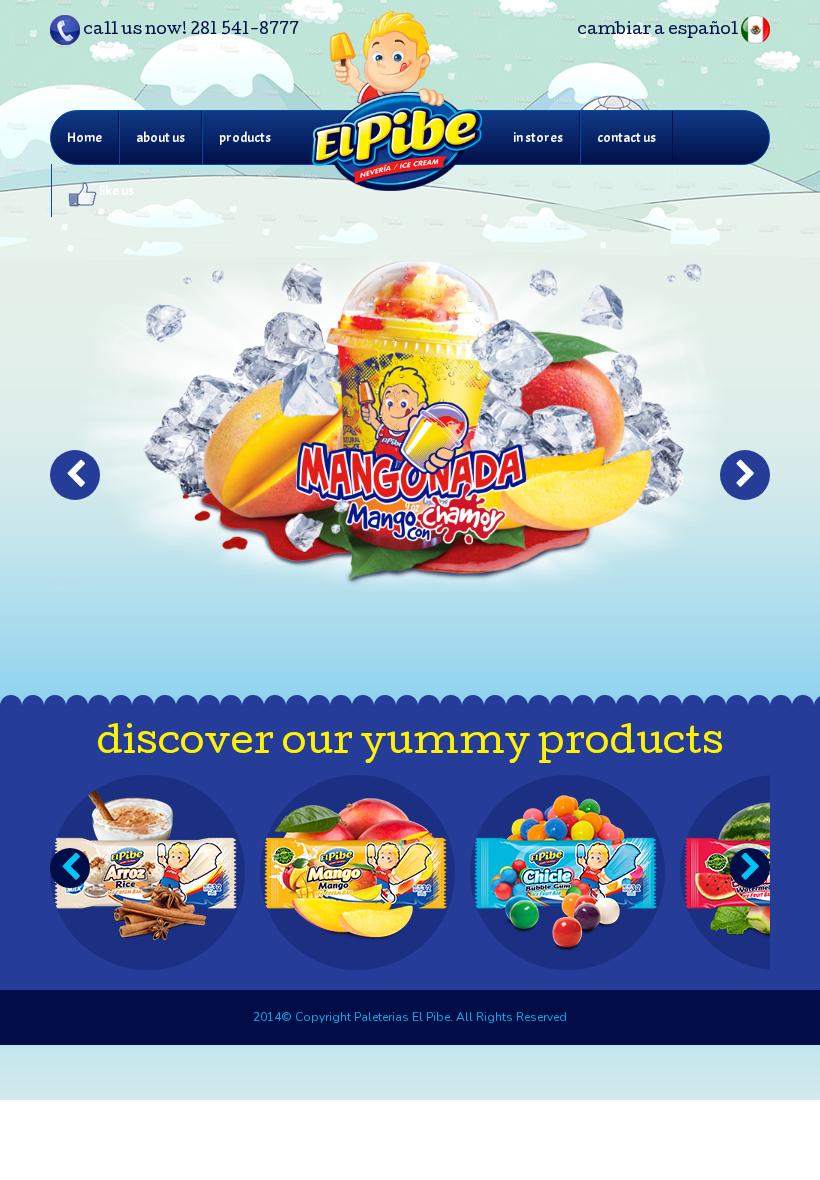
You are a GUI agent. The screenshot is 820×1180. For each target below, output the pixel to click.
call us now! (189, 30)
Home (84, 137)
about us (160, 137)
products (245, 137)
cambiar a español (659, 30)
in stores (538, 137)
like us (115, 190)
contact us (626, 137)
